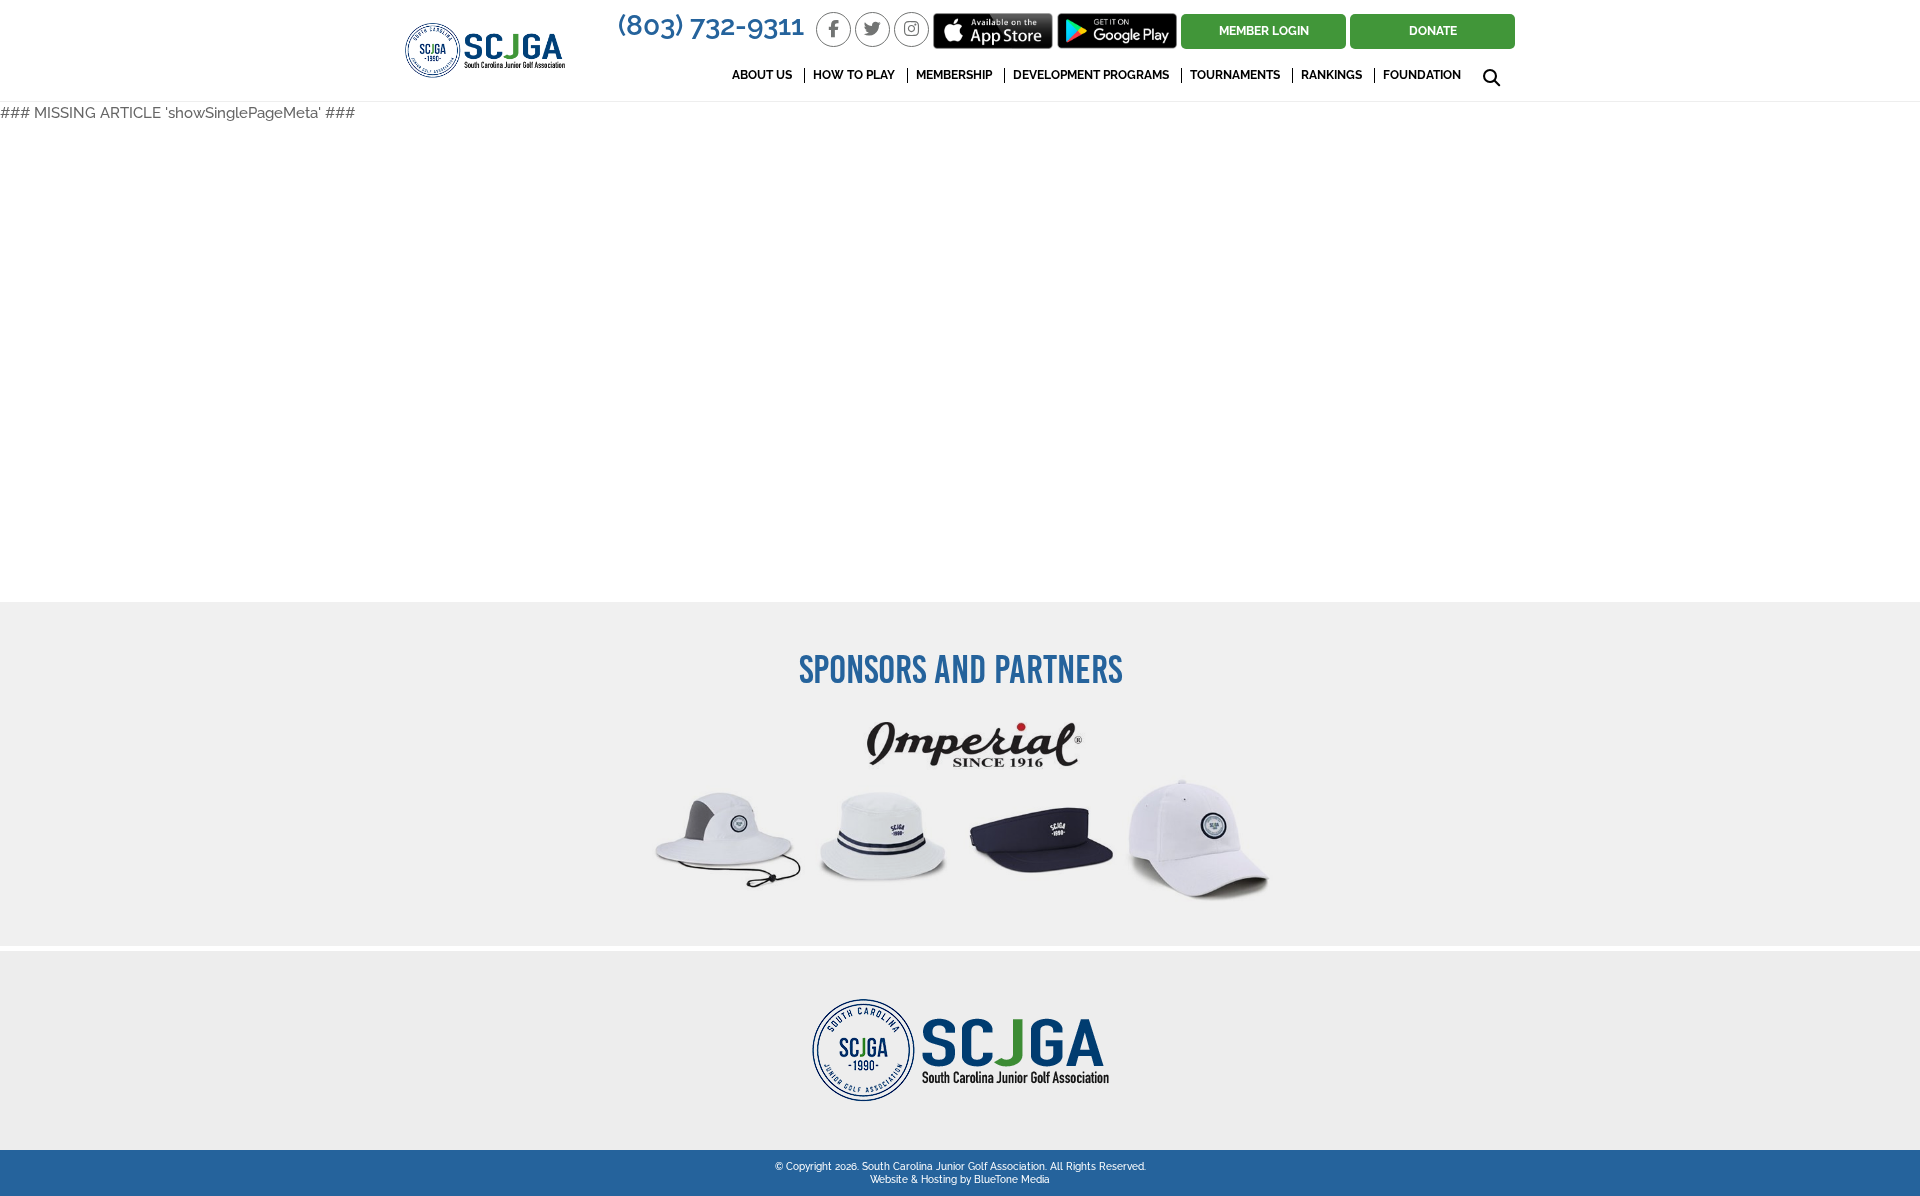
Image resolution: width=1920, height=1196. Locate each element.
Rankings (1331, 75)
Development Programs (1091, 75)
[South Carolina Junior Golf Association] (485, 50)
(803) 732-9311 (711, 25)
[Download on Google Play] (1117, 30)
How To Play (854, 75)
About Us (762, 75)
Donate (1433, 31)
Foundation (1422, 75)
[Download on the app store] (993, 30)
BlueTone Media (1012, 1179)
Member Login (1264, 31)
